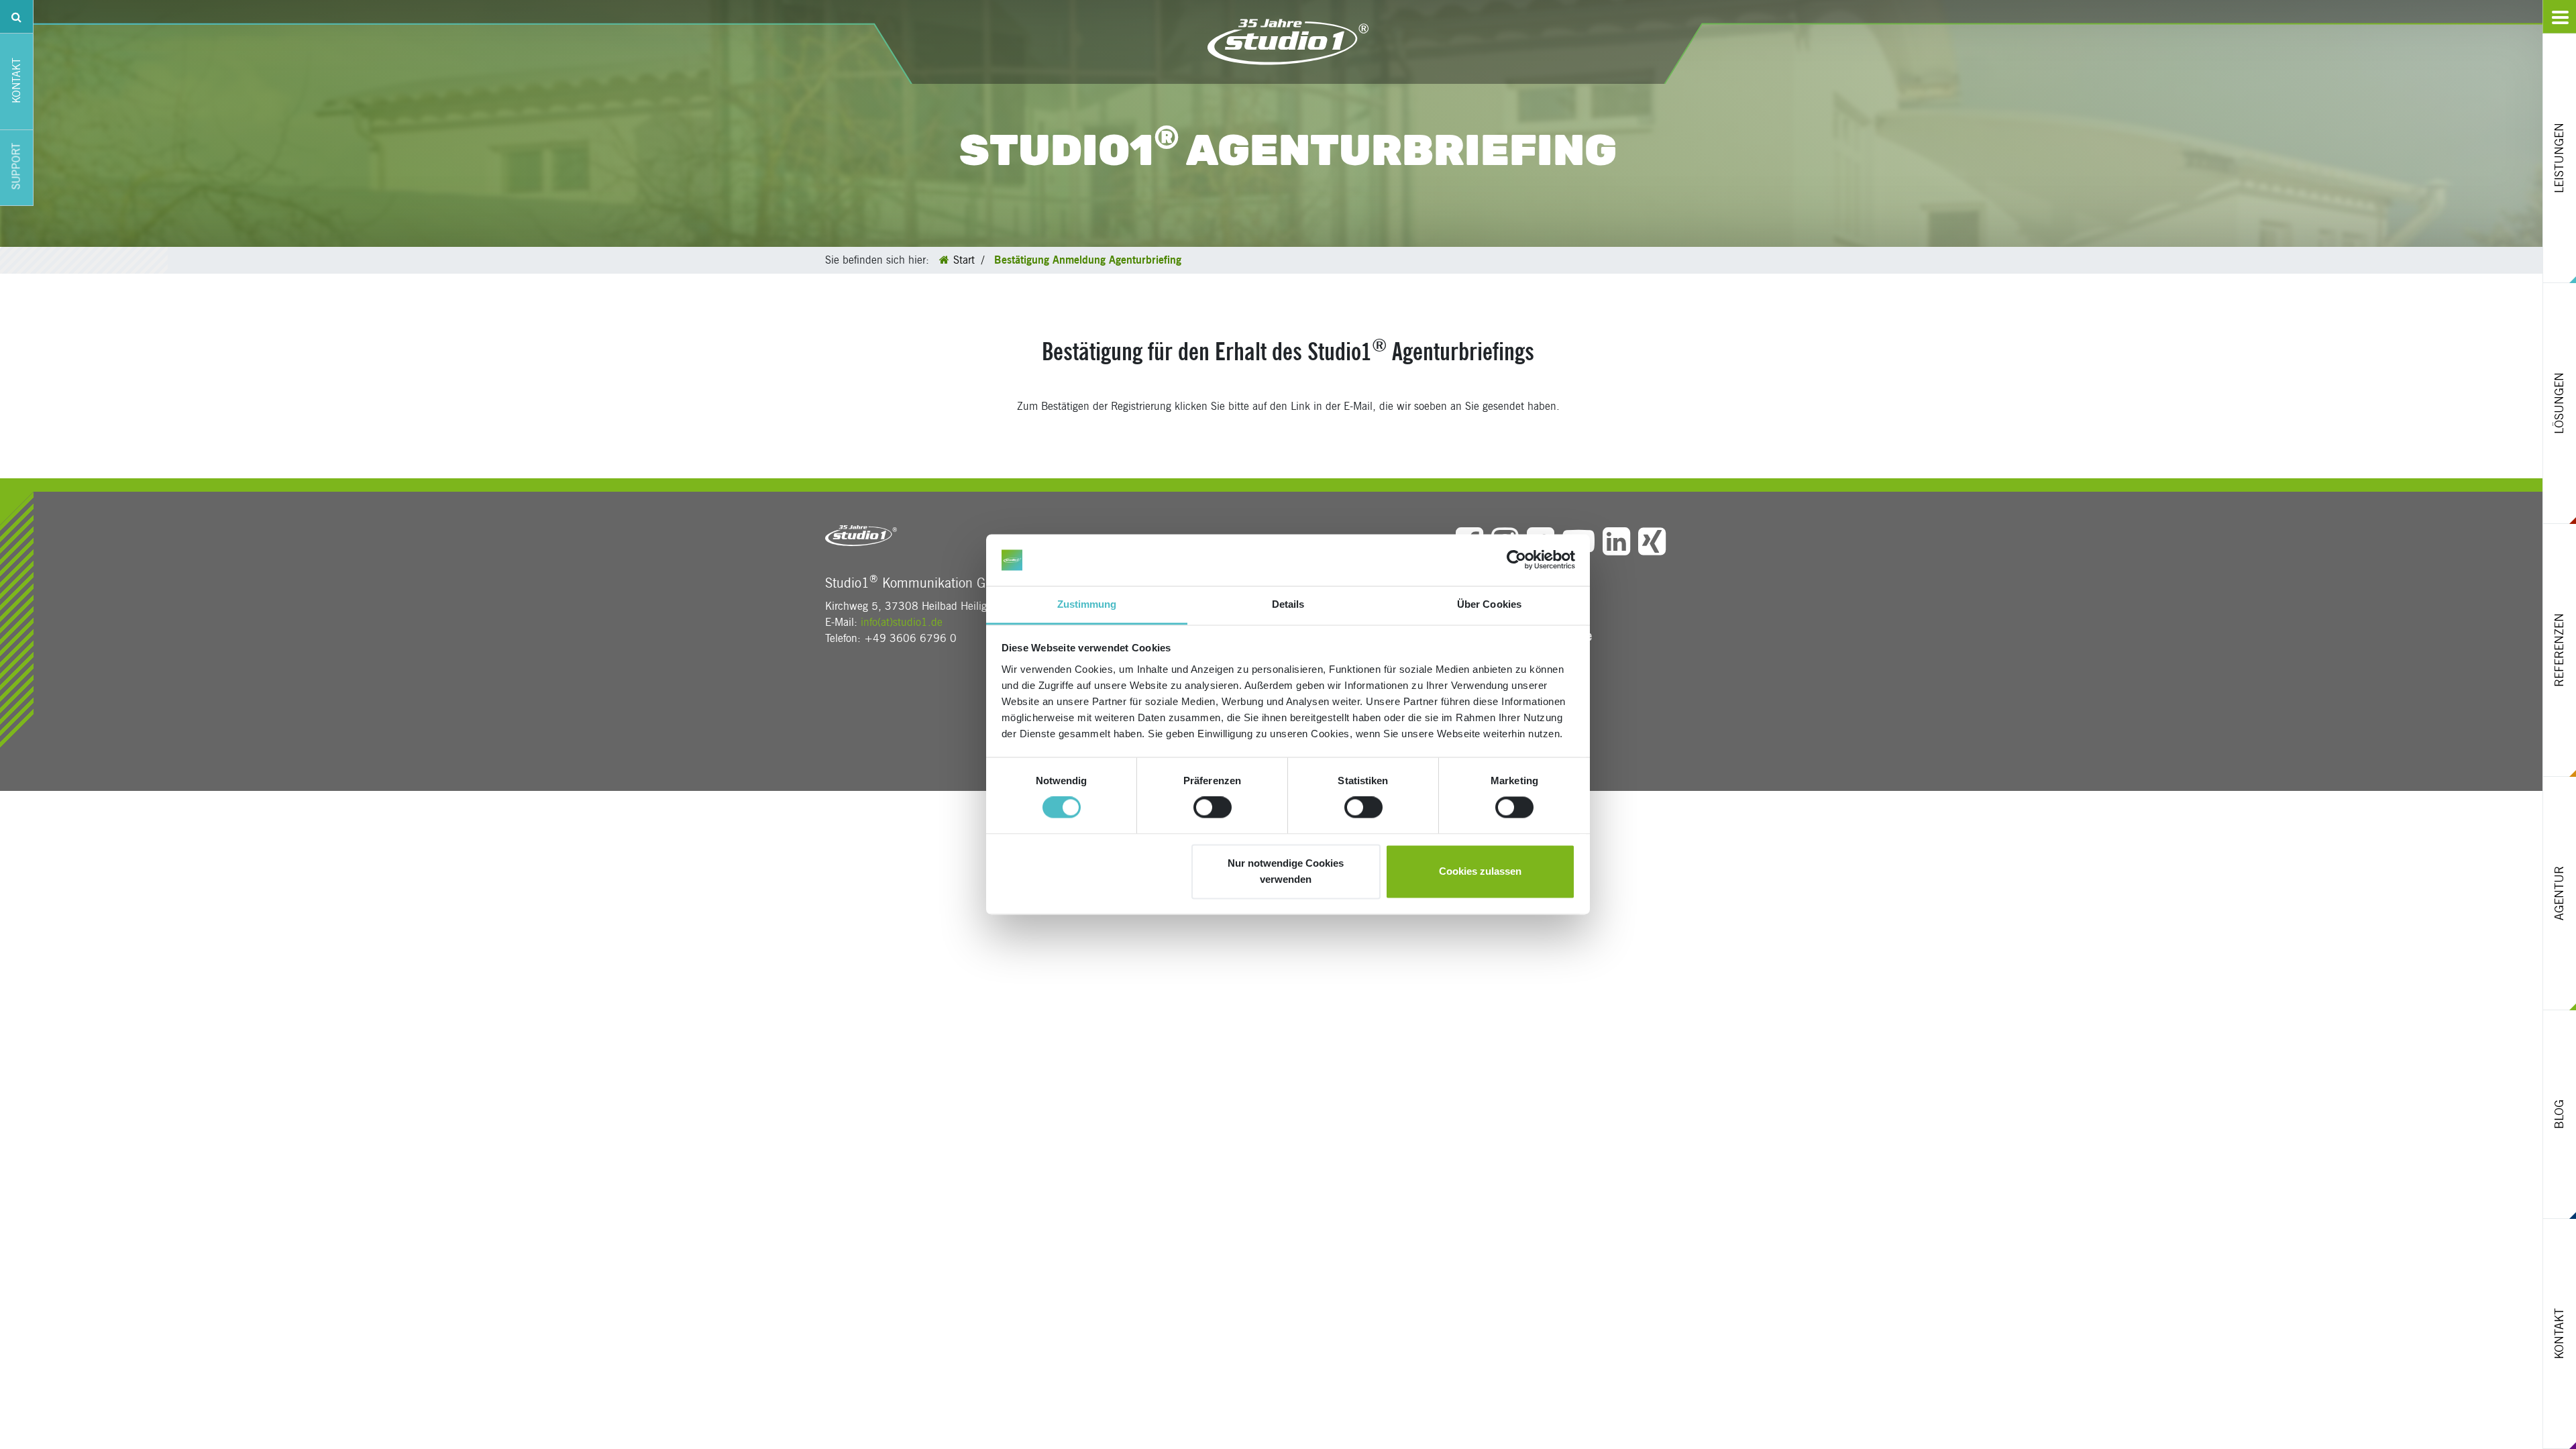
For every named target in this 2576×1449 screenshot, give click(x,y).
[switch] (1213, 808)
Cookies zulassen (1480, 871)
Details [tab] (1288, 604)
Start (964, 260)
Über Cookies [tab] (1489, 604)
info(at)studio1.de (902, 622)
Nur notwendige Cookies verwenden (1286, 871)
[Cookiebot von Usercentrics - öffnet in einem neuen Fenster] (1516, 560)
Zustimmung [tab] (1087, 604)
